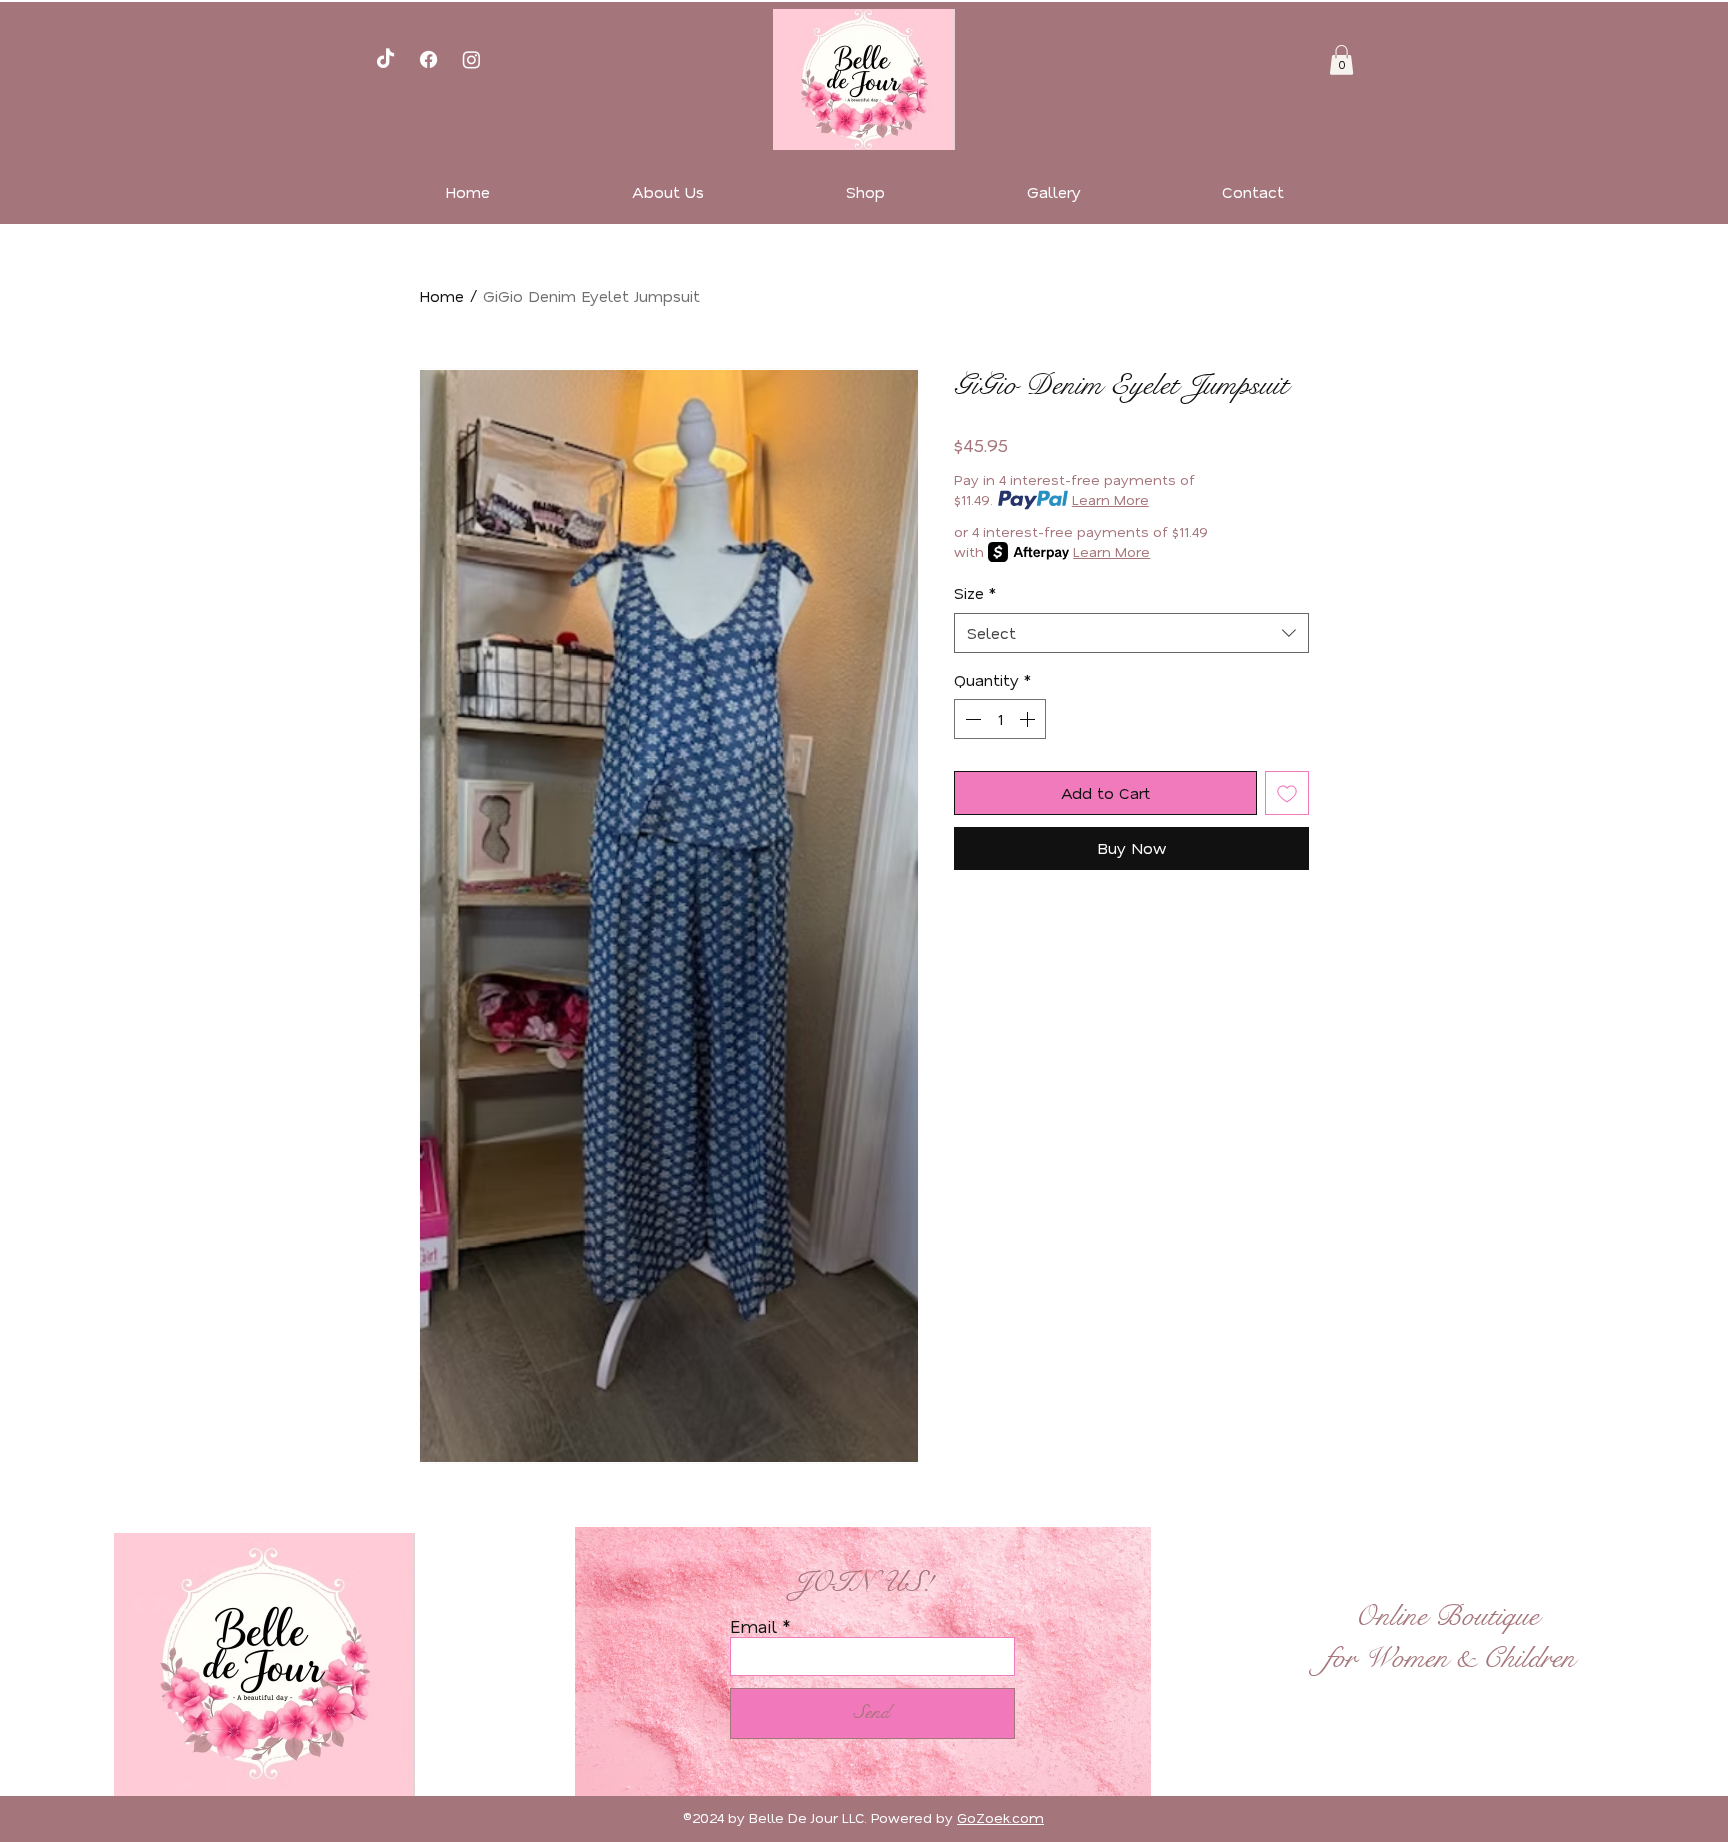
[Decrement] (971, 719)
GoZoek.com (1000, 1818)
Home (441, 296)
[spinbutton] (1000, 719)
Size (975, 593)
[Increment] (1029, 719)
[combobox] (1131, 633)
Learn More (1110, 500)
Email (753, 1627)
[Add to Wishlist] (1287, 793)
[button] (1341, 60)
